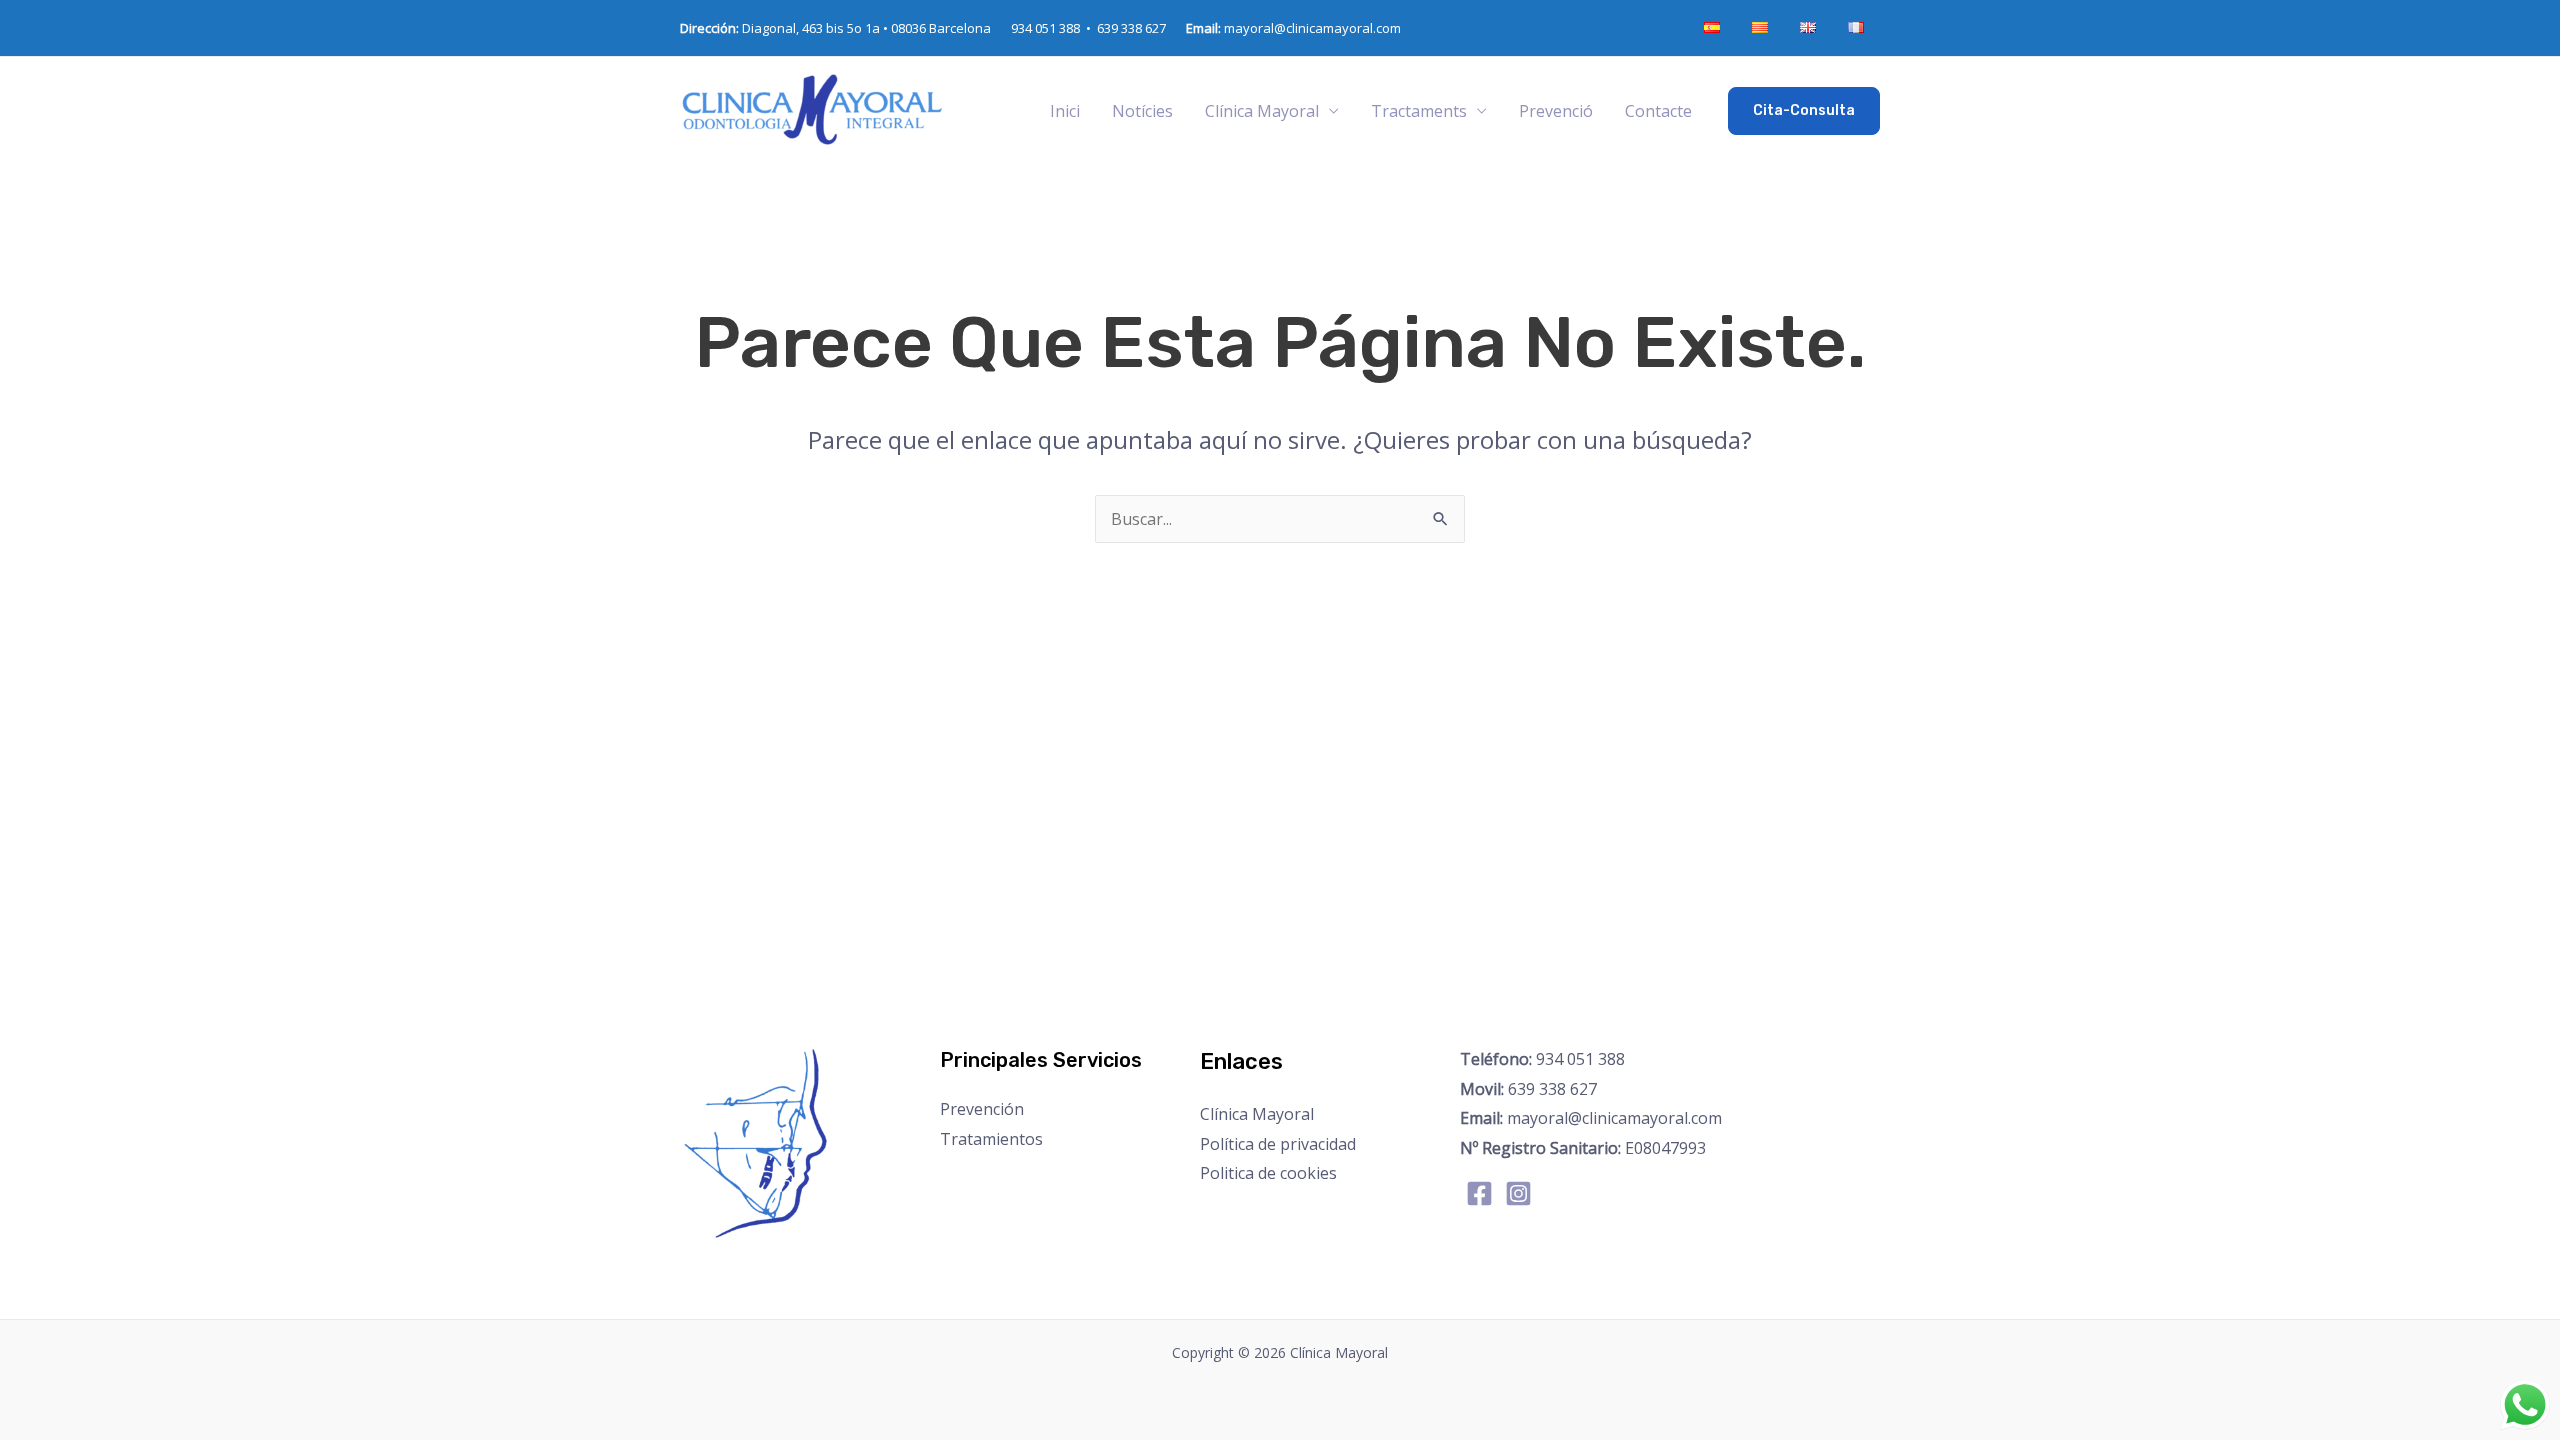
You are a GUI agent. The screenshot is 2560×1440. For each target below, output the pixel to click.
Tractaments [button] (1419, 111)
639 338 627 (1131, 28)
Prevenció (1556, 111)
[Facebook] (1479, 1193)
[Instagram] (1518, 1193)
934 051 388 (1542, 1059)
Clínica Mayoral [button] (1262, 111)
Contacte (1658, 111)
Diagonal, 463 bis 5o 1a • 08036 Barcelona (835, 28)
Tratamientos (991, 1139)
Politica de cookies (1268, 1173)
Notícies (1142, 111)
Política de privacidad (1278, 1144)
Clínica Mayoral (1257, 1114)
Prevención (982, 1109)
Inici (1065, 111)
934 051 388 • (1054, 28)
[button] (1804, 111)
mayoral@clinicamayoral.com (1293, 28)
